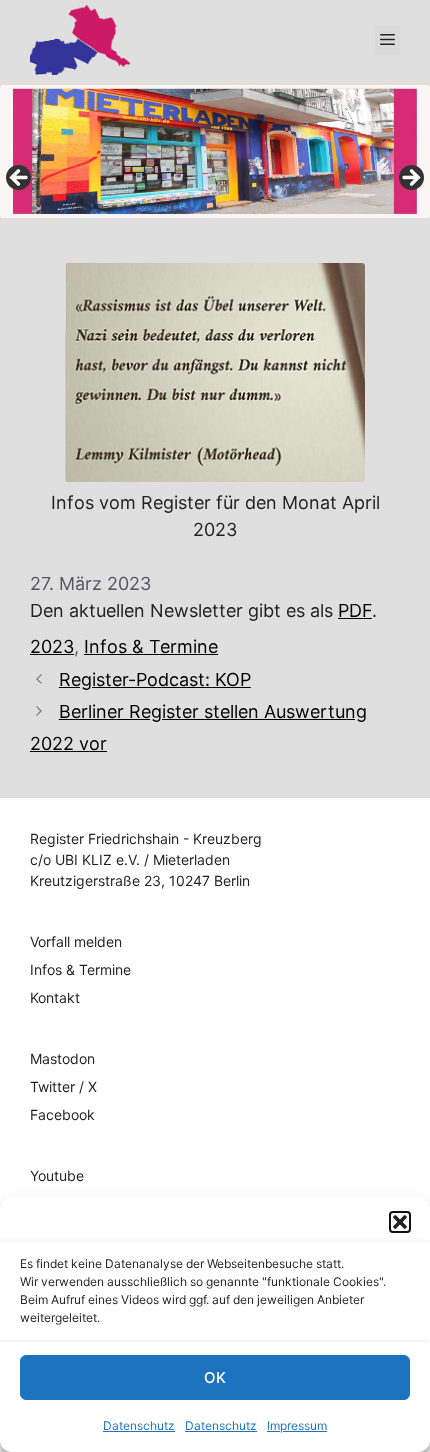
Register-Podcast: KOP (155, 679)
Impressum (297, 1425)
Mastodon (62, 1058)
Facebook (62, 1114)
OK (215, 1377)
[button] (400, 1222)
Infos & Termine (151, 646)
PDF (355, 610)
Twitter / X (63, 1086)
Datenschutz (139, 1425)
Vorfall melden (76, 941)
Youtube (57, 1175)
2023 (52, 646)
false (20, 179)
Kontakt (55, 997)
